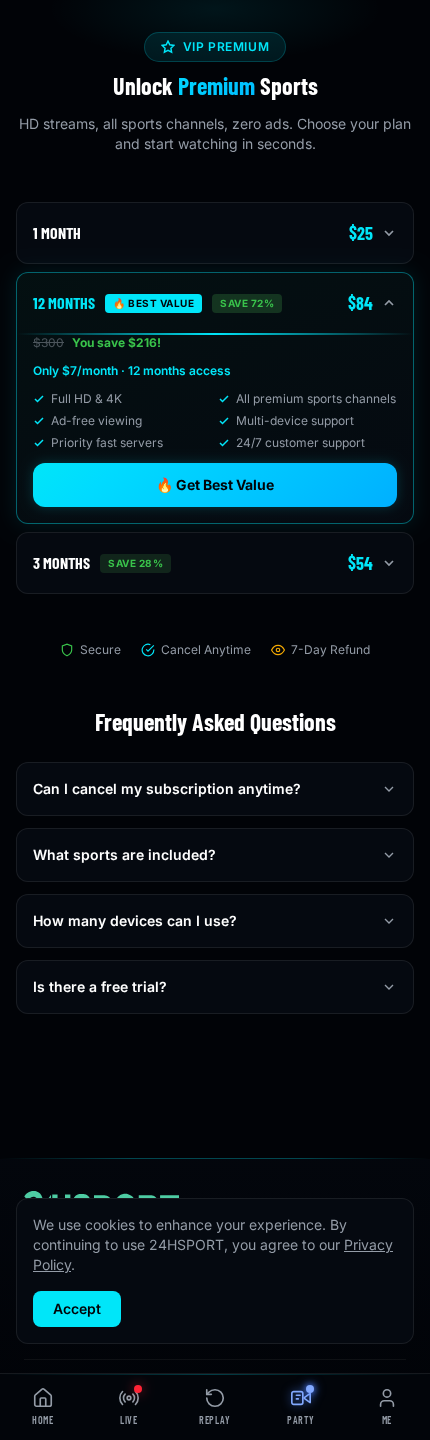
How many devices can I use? (135, 920)
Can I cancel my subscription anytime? (167, 788)
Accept (77, 1308)
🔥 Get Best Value (215, 484)
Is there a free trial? (100, 986)
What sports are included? (124, 854)
